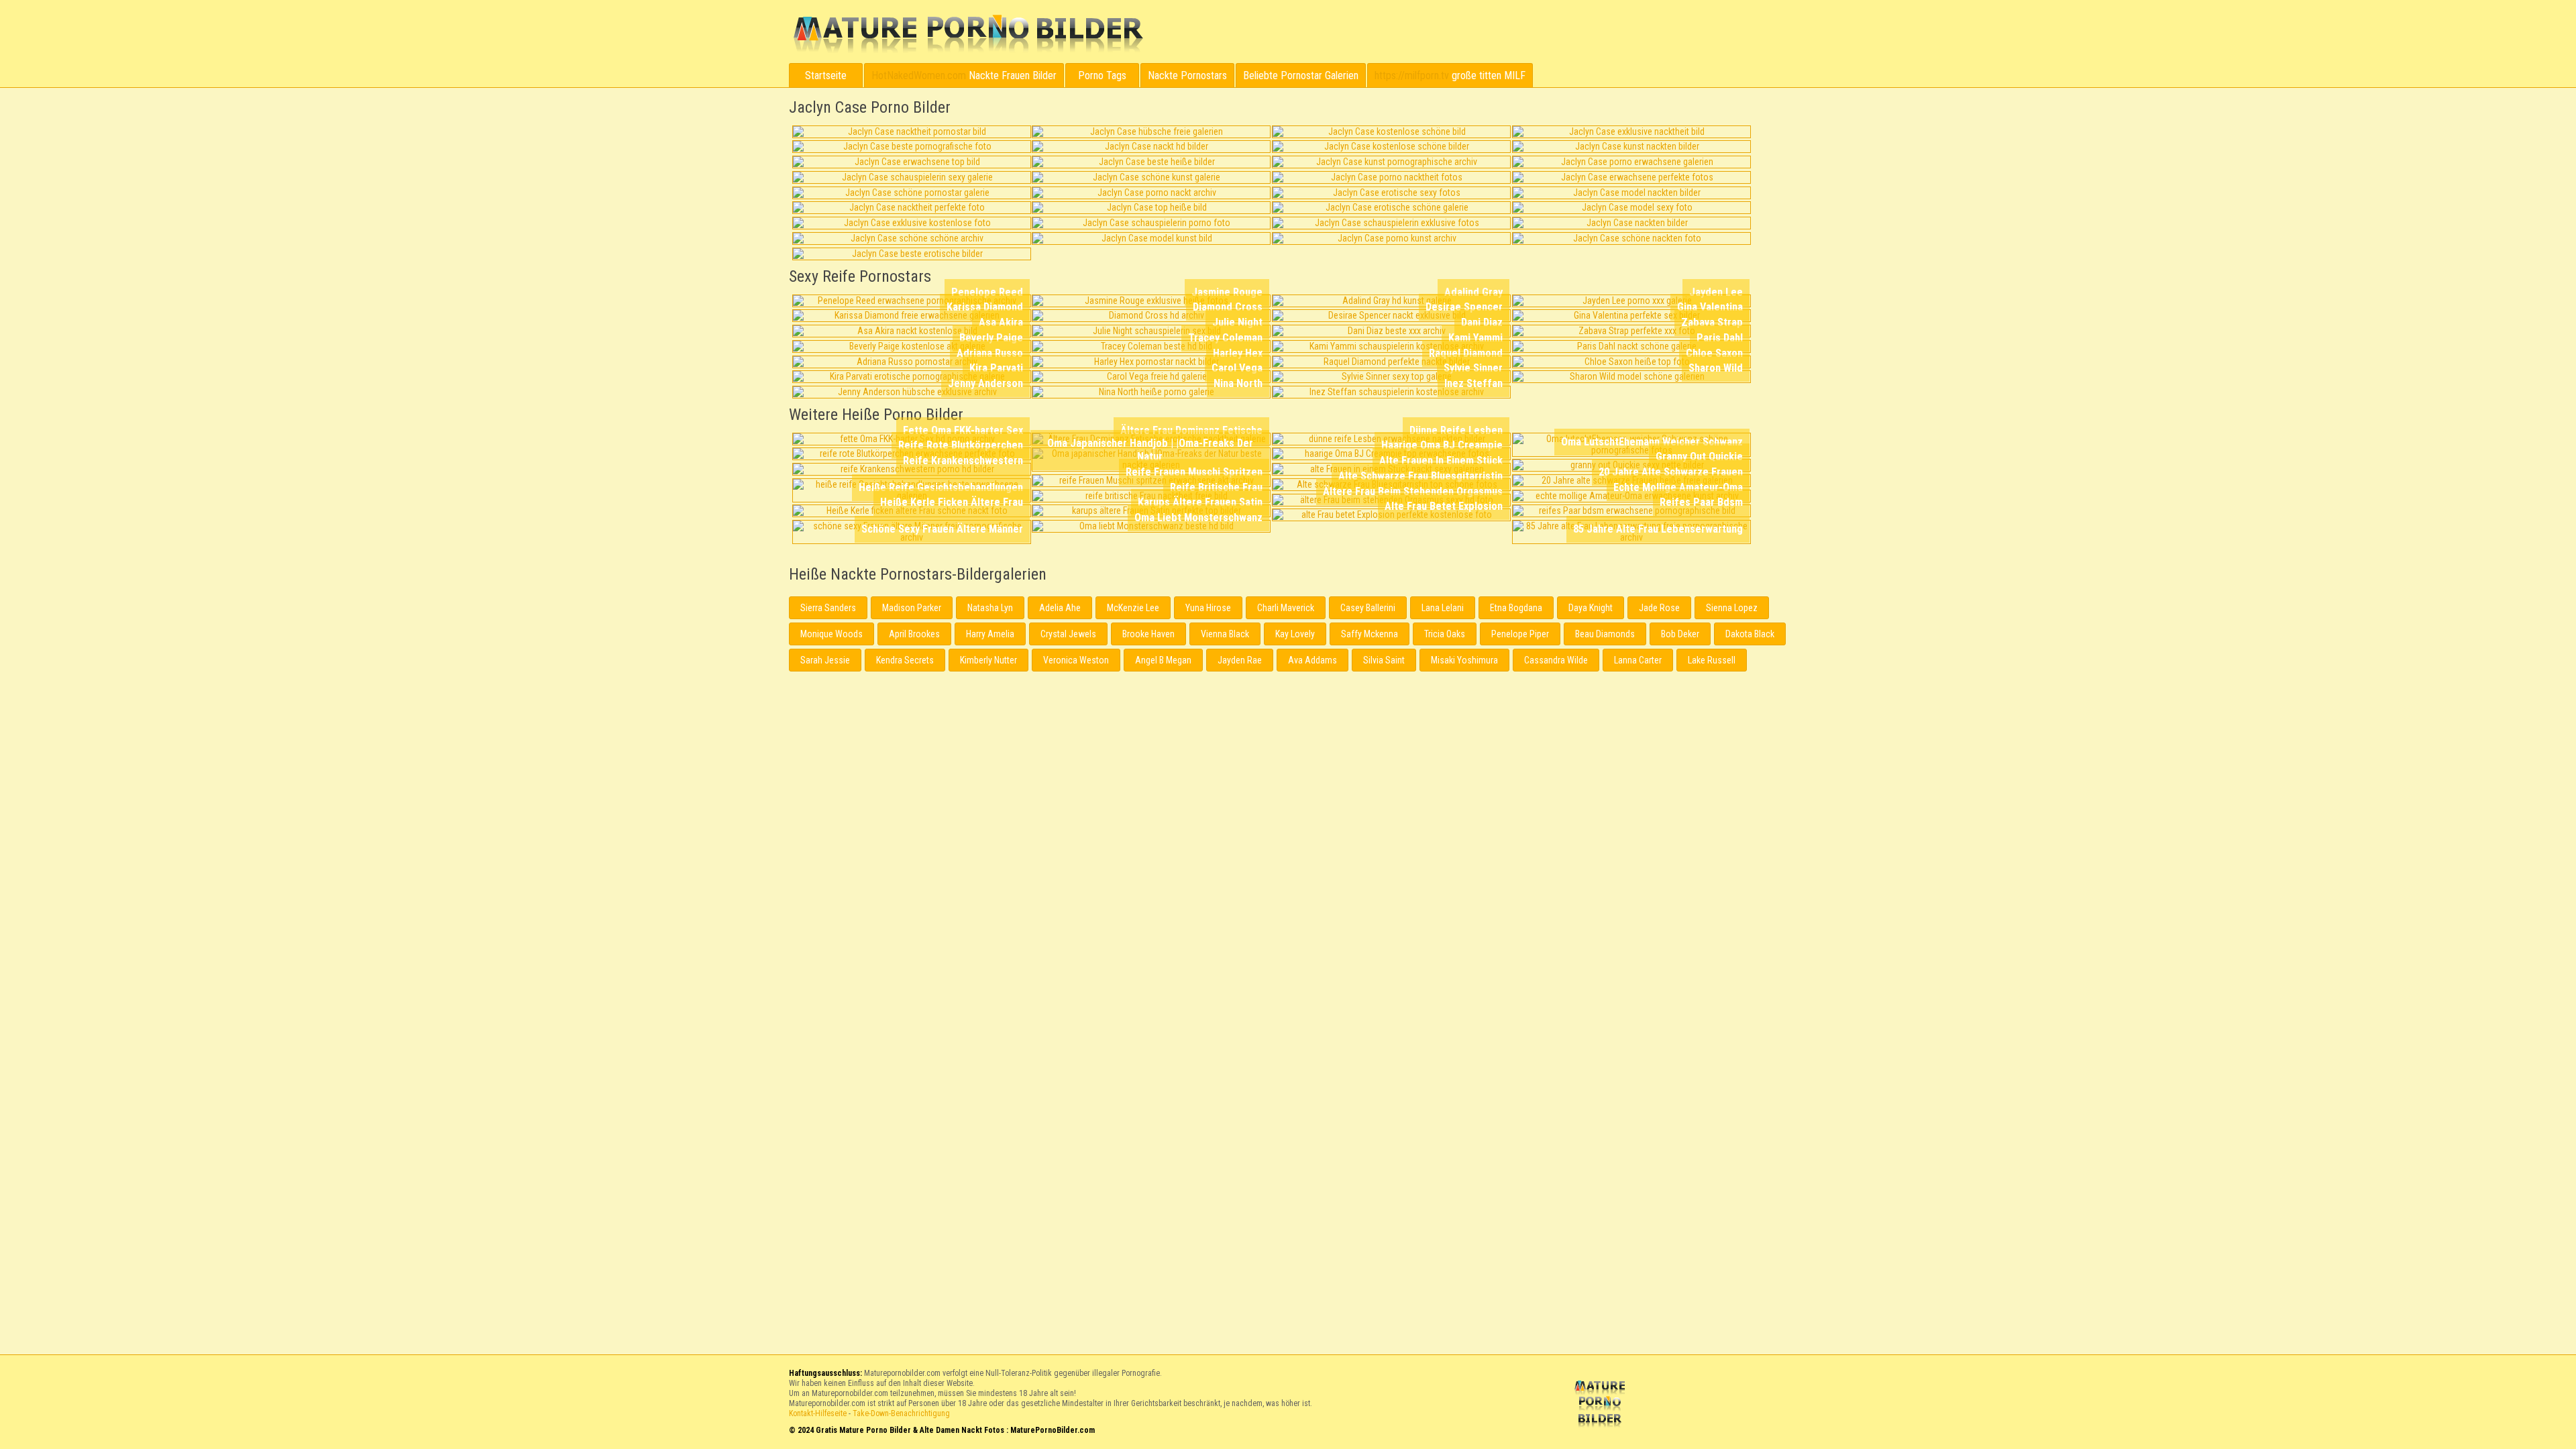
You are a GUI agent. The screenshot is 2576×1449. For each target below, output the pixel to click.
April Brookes (914, 634)
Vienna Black (1225, 634)
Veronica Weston (1076, 660)
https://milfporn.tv (1412, 75)
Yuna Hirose (1208, 608)
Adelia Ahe (1060, 608)
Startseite (826, 75)
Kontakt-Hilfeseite (818, 1413)
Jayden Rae (1240, 660)
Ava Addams (1312, 660)
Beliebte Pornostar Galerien (1301, 75)
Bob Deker (1680, 634)
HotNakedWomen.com (919, 75)
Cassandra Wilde (1556, 660)
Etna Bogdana (1516, 608)
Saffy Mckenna (1370, 634)
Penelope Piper (1520, 634)
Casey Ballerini (1368, 608)
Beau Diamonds (1605, 634)
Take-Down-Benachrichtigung (901, 1413)
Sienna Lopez (1732, 608)
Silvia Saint (1384, 660)
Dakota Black (1750, 634)
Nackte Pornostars (1187, 75)
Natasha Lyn (990, 608)
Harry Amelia (990, 634)
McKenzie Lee (1133, 608)
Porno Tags (1102, 75)
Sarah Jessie (825, 660)
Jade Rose (1659, 608)
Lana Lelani (1443, 608)
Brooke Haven (1148, 634)
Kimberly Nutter (988, 660)
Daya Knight (1591, 608)
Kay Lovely (1295, 634)
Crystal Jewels (1068, 634)
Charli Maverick (1286, 608)
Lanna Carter (1638, 660)
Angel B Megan (1163, 660)
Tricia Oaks (1445, 634)
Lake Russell (1712, 660)
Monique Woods (831, 634)
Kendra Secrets (905, 660)
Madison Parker (912, 608)
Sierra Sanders (828, 608)
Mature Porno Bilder (968, 34)
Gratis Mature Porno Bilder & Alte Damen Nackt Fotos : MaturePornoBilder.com (1602, 1405)
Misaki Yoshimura (1464, 660)
